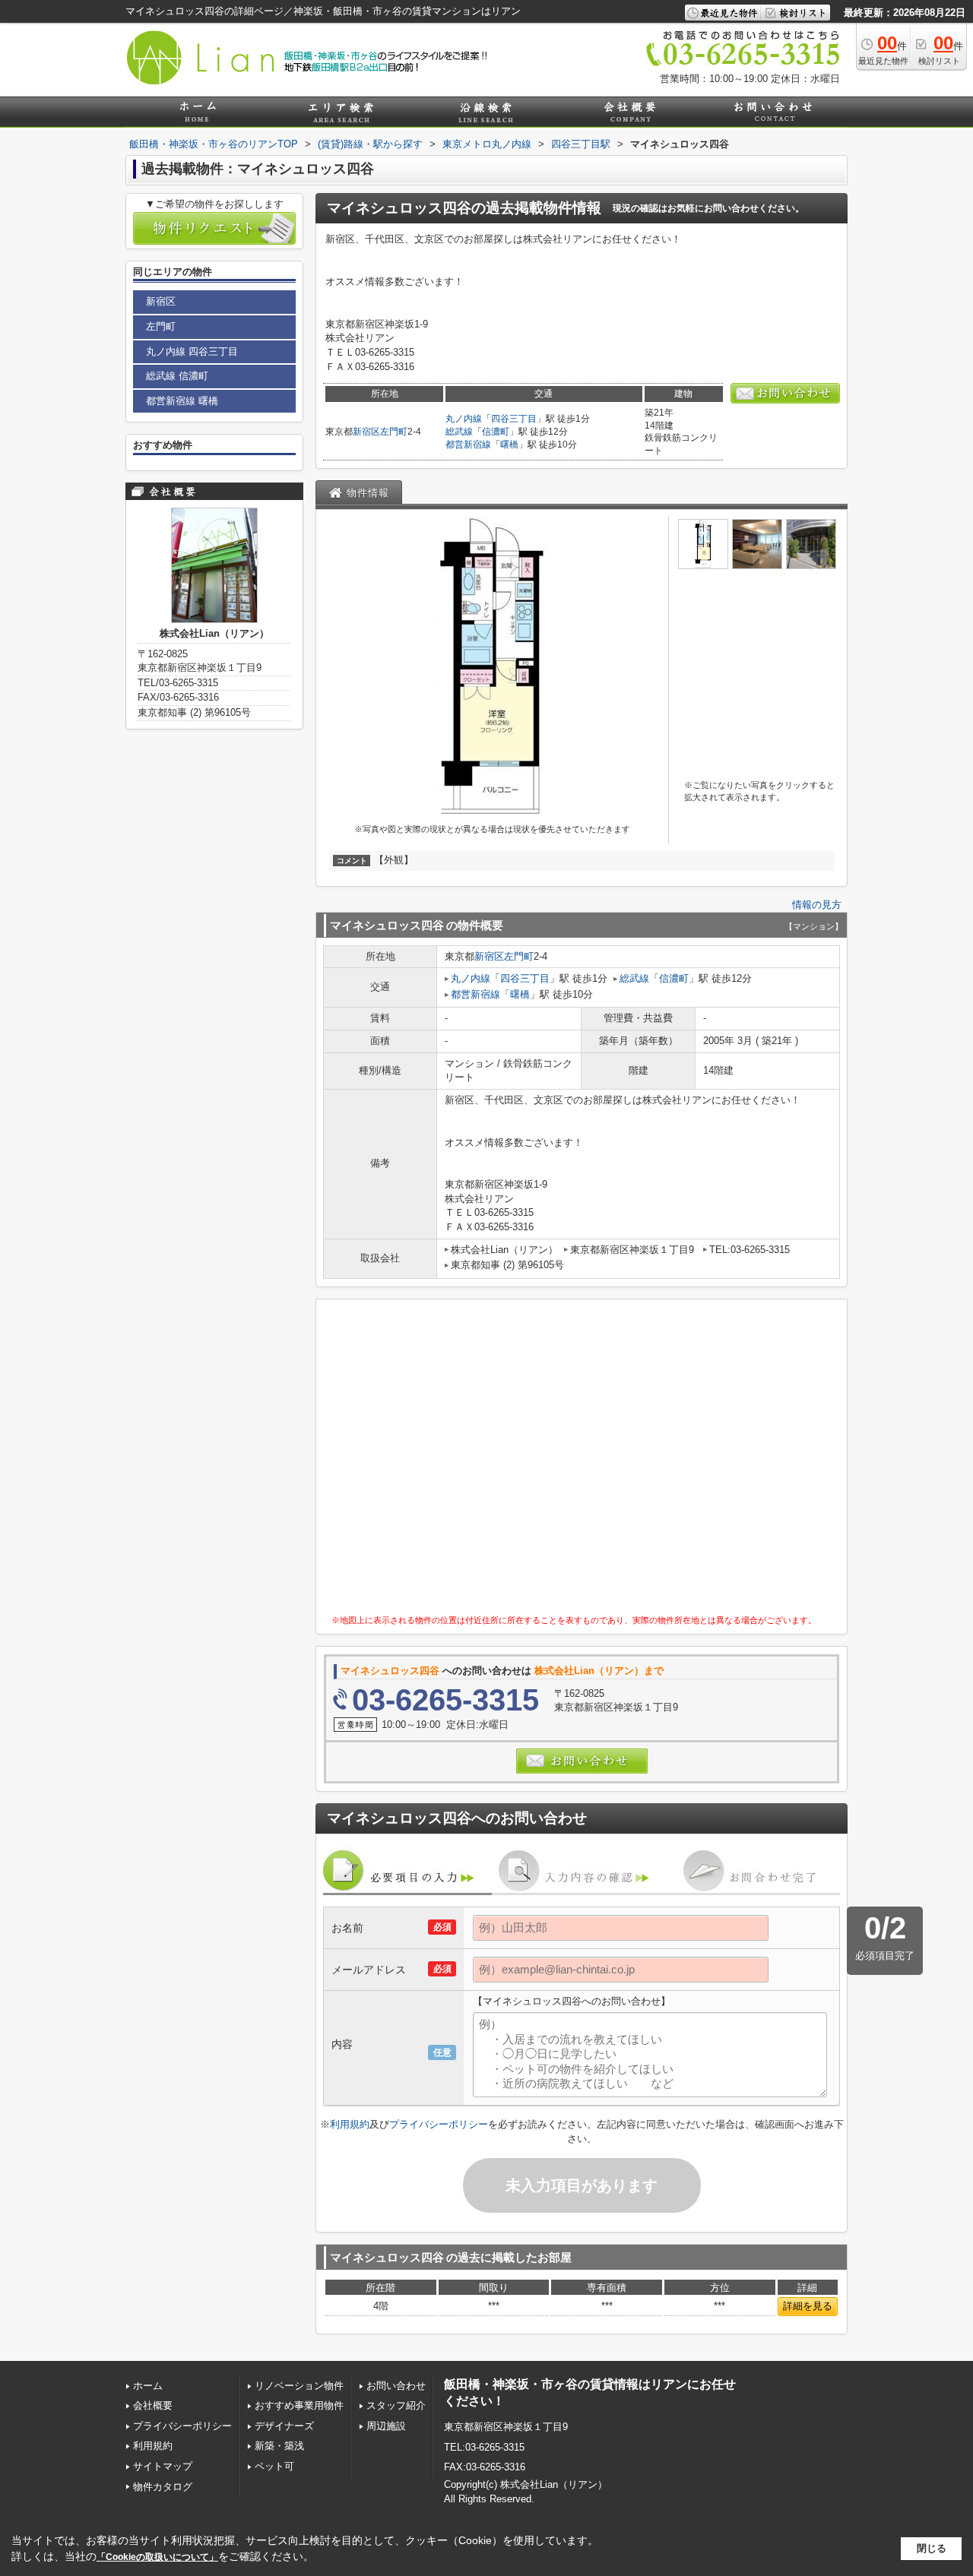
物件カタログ (163, 2487)
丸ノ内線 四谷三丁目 (192, 351)
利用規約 (350, 2124)
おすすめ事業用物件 (299, 2405)
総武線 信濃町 (177, 376)
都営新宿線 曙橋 (182, 401)
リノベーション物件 (299, 2386)
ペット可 (274, 2466)
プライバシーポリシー (439, 2124)
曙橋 (509, 445)
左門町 (394, 432)
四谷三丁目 (514, 419)
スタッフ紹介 (396, 2405)
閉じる (932, 2548)
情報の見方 (817, 905)
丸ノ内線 (464, 419)
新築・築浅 (279, 2446)
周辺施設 (386, 2426)
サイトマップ (163, 2466)
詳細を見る (808, 2306)
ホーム (148, 2386)
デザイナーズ (284, 2426)
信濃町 (496, 432)
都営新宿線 (468, 445)
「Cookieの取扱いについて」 (157, 2557)
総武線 (459, 432)
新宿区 (366, 432)
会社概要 (153, 2405)
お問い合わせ (396, 2386)
